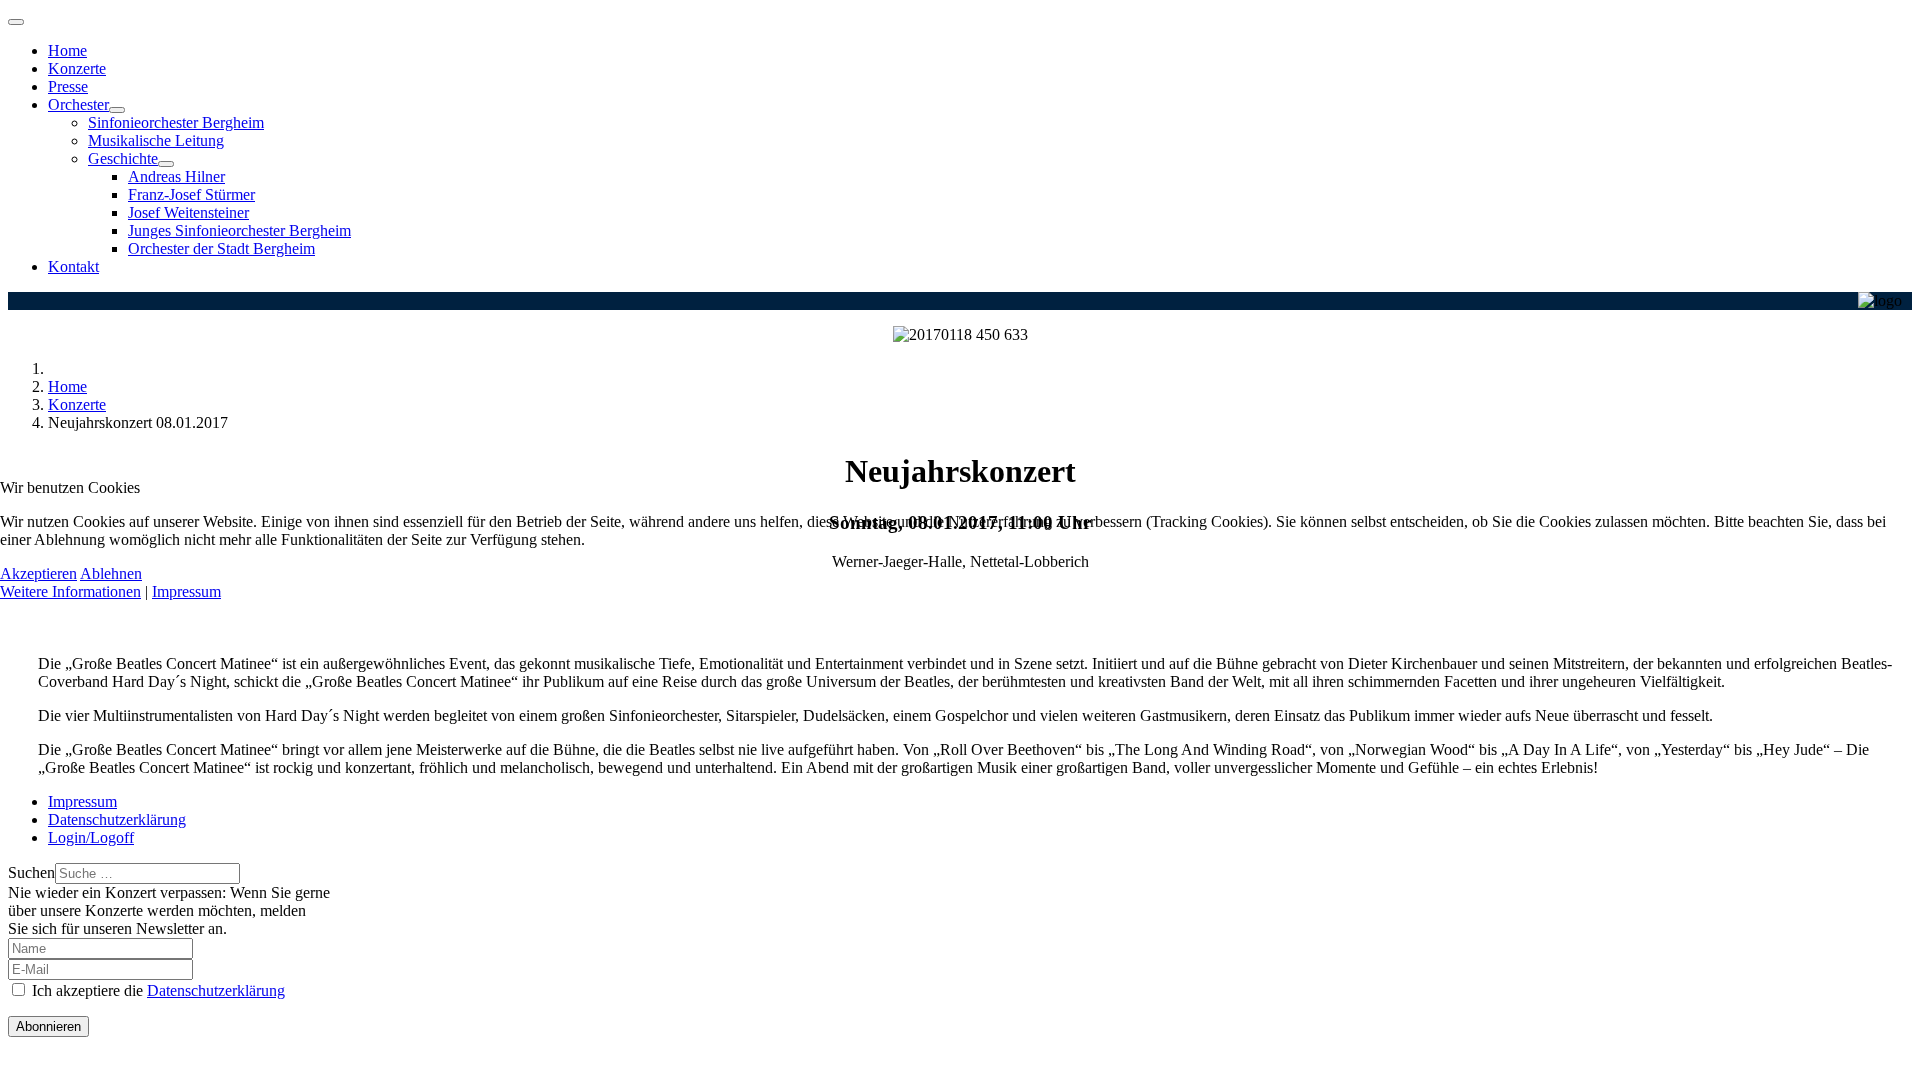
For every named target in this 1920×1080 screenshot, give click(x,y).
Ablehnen (111, 573)
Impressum (186, 591)
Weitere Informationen (70, 591)
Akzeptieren (38, 573)
